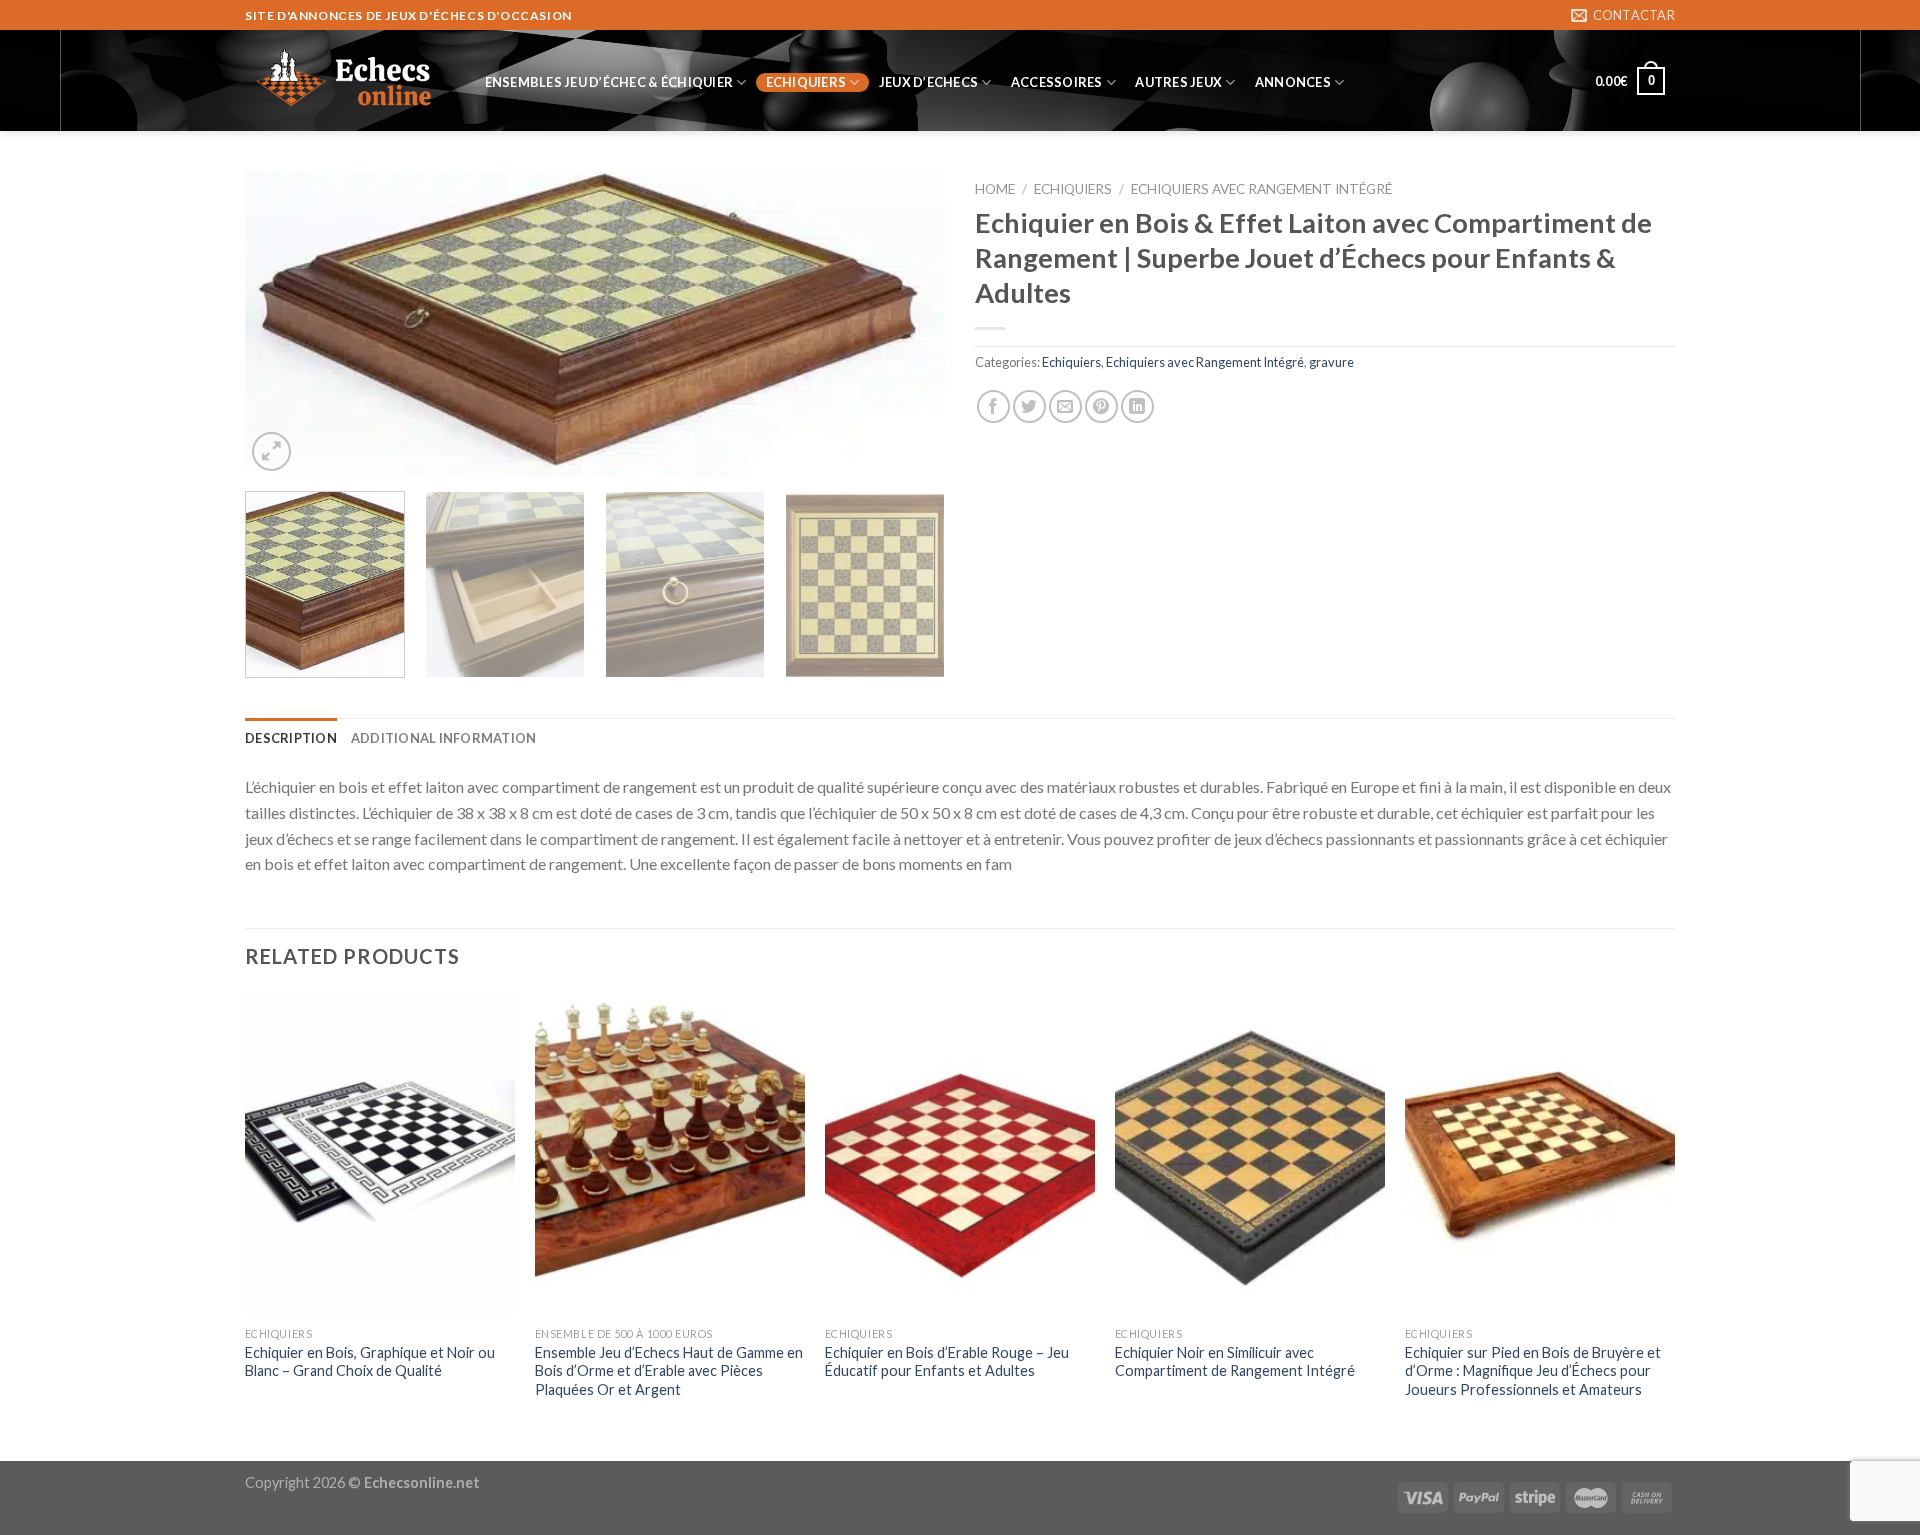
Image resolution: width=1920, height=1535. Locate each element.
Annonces (1293, 82)
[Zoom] (271, 451)
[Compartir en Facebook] (993, 406)
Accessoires (1057, 82)
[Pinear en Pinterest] (1101, 406)
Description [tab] (291, 738)
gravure (1331, 362)
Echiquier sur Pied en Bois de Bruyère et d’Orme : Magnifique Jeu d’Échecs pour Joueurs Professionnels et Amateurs (1533, 1371)
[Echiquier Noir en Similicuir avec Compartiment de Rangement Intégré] (1250, 1155)
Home (995, 189)
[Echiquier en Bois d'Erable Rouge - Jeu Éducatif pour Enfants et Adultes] (960, 1155)
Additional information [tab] (444, 738)
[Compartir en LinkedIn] (1137, 406)
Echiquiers (806, 82)
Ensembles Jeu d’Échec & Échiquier (609, 82)
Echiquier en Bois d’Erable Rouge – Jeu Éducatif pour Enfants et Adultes (947, 1362)
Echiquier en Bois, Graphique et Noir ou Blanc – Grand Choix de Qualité (370, 1362)
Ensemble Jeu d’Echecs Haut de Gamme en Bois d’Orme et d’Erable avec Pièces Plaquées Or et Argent (669, 1371)
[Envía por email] (1065, 406)
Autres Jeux (1178, 82)
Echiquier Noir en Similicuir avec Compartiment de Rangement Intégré (1235, 1362)
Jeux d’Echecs (928, 82)
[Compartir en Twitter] (1029, 406)
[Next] (906, 323)
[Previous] (284, 323)
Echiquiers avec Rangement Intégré (1261, 189)
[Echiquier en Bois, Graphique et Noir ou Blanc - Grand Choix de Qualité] (380, 1155)
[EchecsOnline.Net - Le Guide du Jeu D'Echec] (345, 81)
